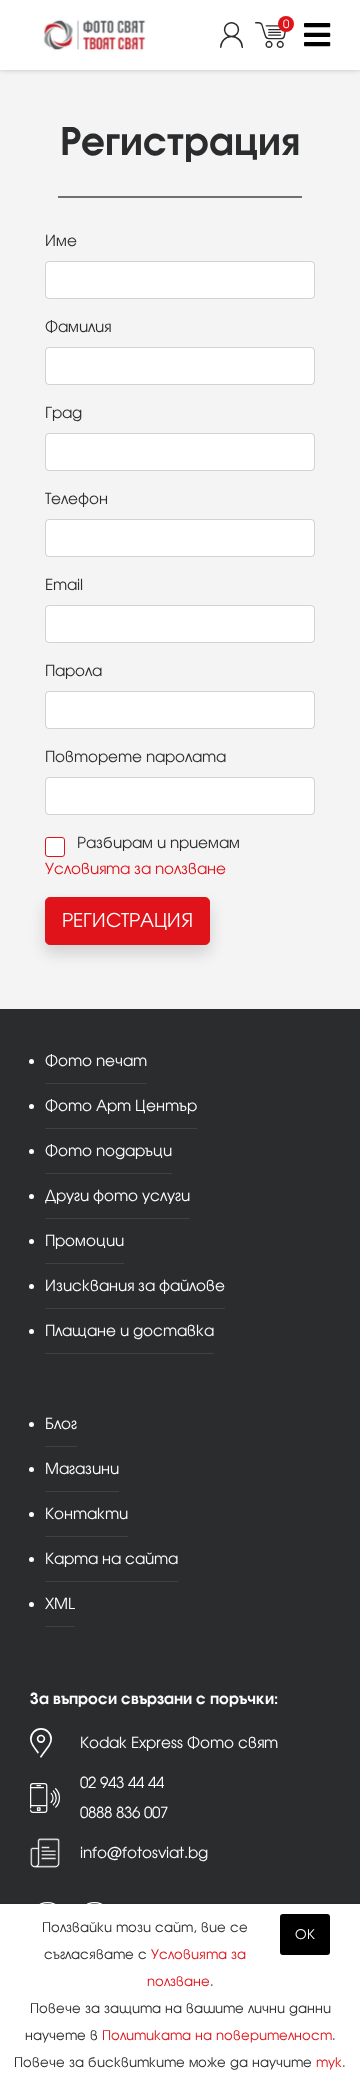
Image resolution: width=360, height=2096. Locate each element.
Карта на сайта (111, 1558)
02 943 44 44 (122, 1782)
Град (63, 412)
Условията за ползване (135, 868)
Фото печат (96, 1060)
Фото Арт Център (121, 1105)
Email (64, 584)
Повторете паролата (135, 756)
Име (61, 240)
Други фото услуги (117, 1195)
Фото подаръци (108, 1150)
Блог (61, 1423)
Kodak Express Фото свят (179, 1742)
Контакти (86, 1513)
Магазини (82, 1468)
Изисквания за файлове (135, 1285)
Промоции (84, 1240)
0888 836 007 (124, 1812)
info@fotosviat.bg (144, 1852)
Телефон (76, 498)
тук (329, 2062)
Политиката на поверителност (217, 2035)
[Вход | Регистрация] (237, 35)
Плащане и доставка (129, 1330)
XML (60, 1603)
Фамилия (78, 326)
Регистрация (127, 920)
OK (305, 1934)
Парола (73, 670)
